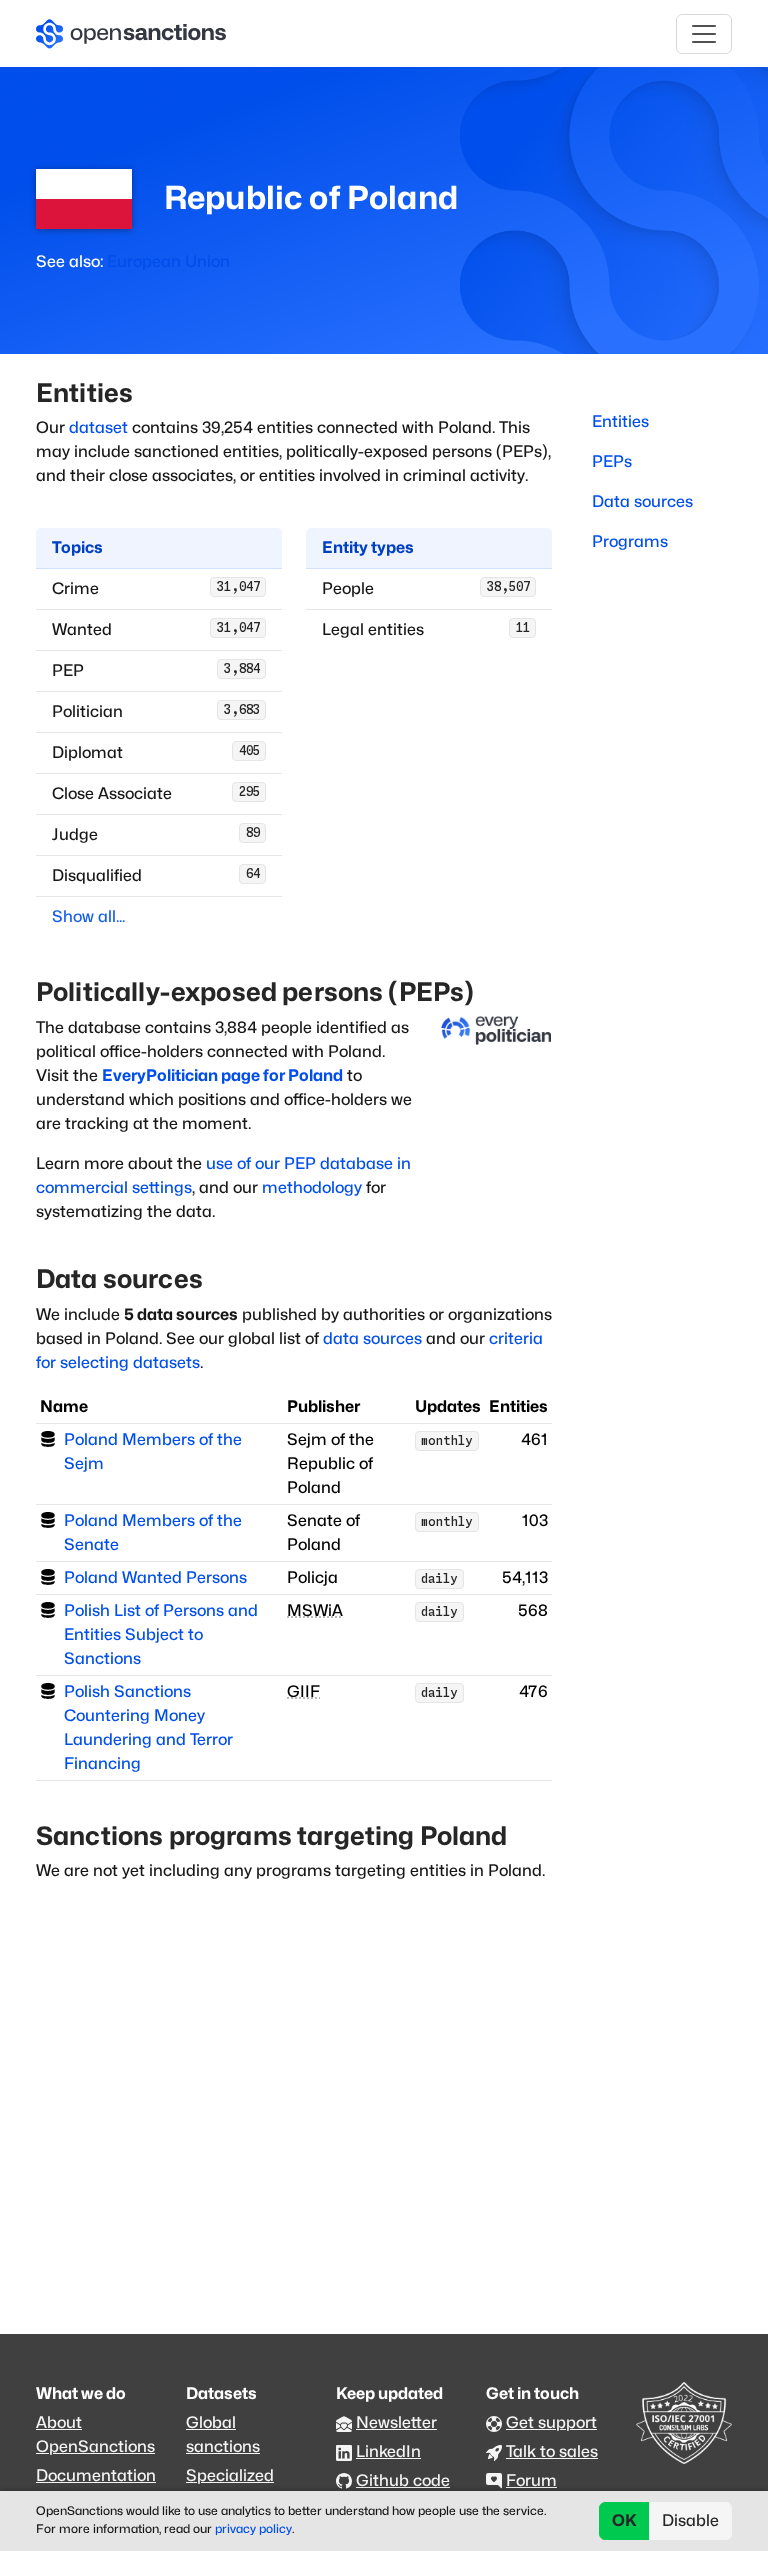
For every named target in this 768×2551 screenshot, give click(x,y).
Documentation (96, 2475)
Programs (630, 541)
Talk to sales (552, 2451)
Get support (551, 2422)
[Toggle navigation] (704, 34)
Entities (620, 421)
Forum (531, 2480)
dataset (98, 427)
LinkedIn (388, 2451)
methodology (312, 1187)
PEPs (612, 461)
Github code (403, 2480)
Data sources (642, 501)
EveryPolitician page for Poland (222, 1075)
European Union (168, 261)
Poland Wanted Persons (155, 1577)
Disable (690, 2520)
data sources (372, 1338)
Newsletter (396, 2422)
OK (624, 2520)
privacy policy (253, 2528)
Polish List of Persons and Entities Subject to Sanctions (161, 1634)
